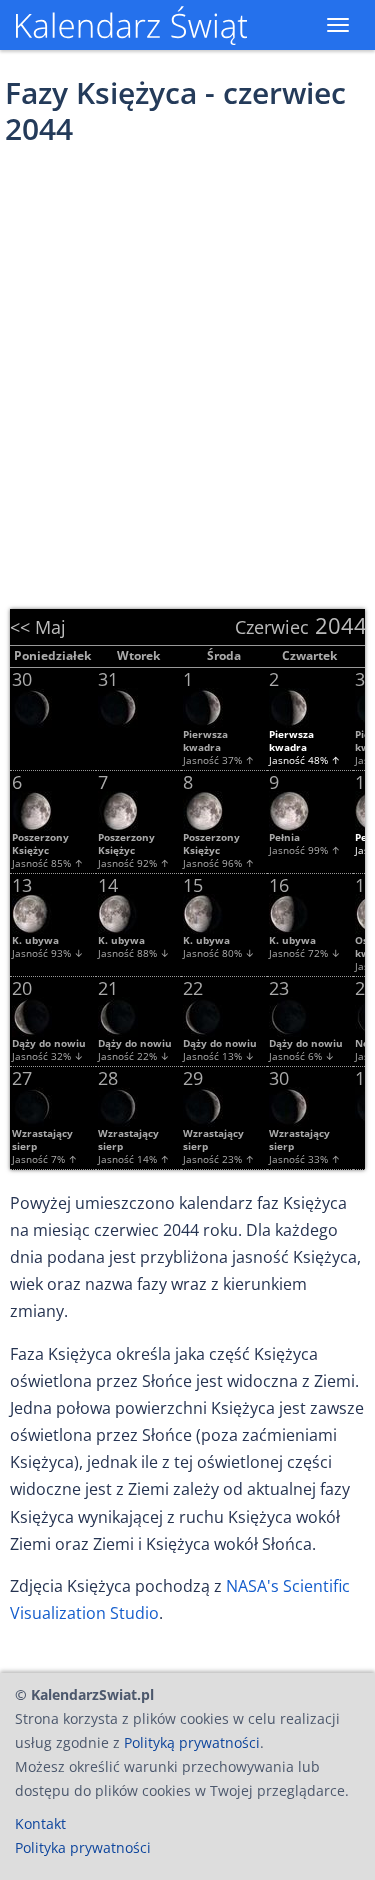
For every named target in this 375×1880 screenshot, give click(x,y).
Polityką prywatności (192, 1742)
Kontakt (40, 1823)
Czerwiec (272, 627)
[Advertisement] (187, 368)
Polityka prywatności (83, 1847)
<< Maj (38, 627)
